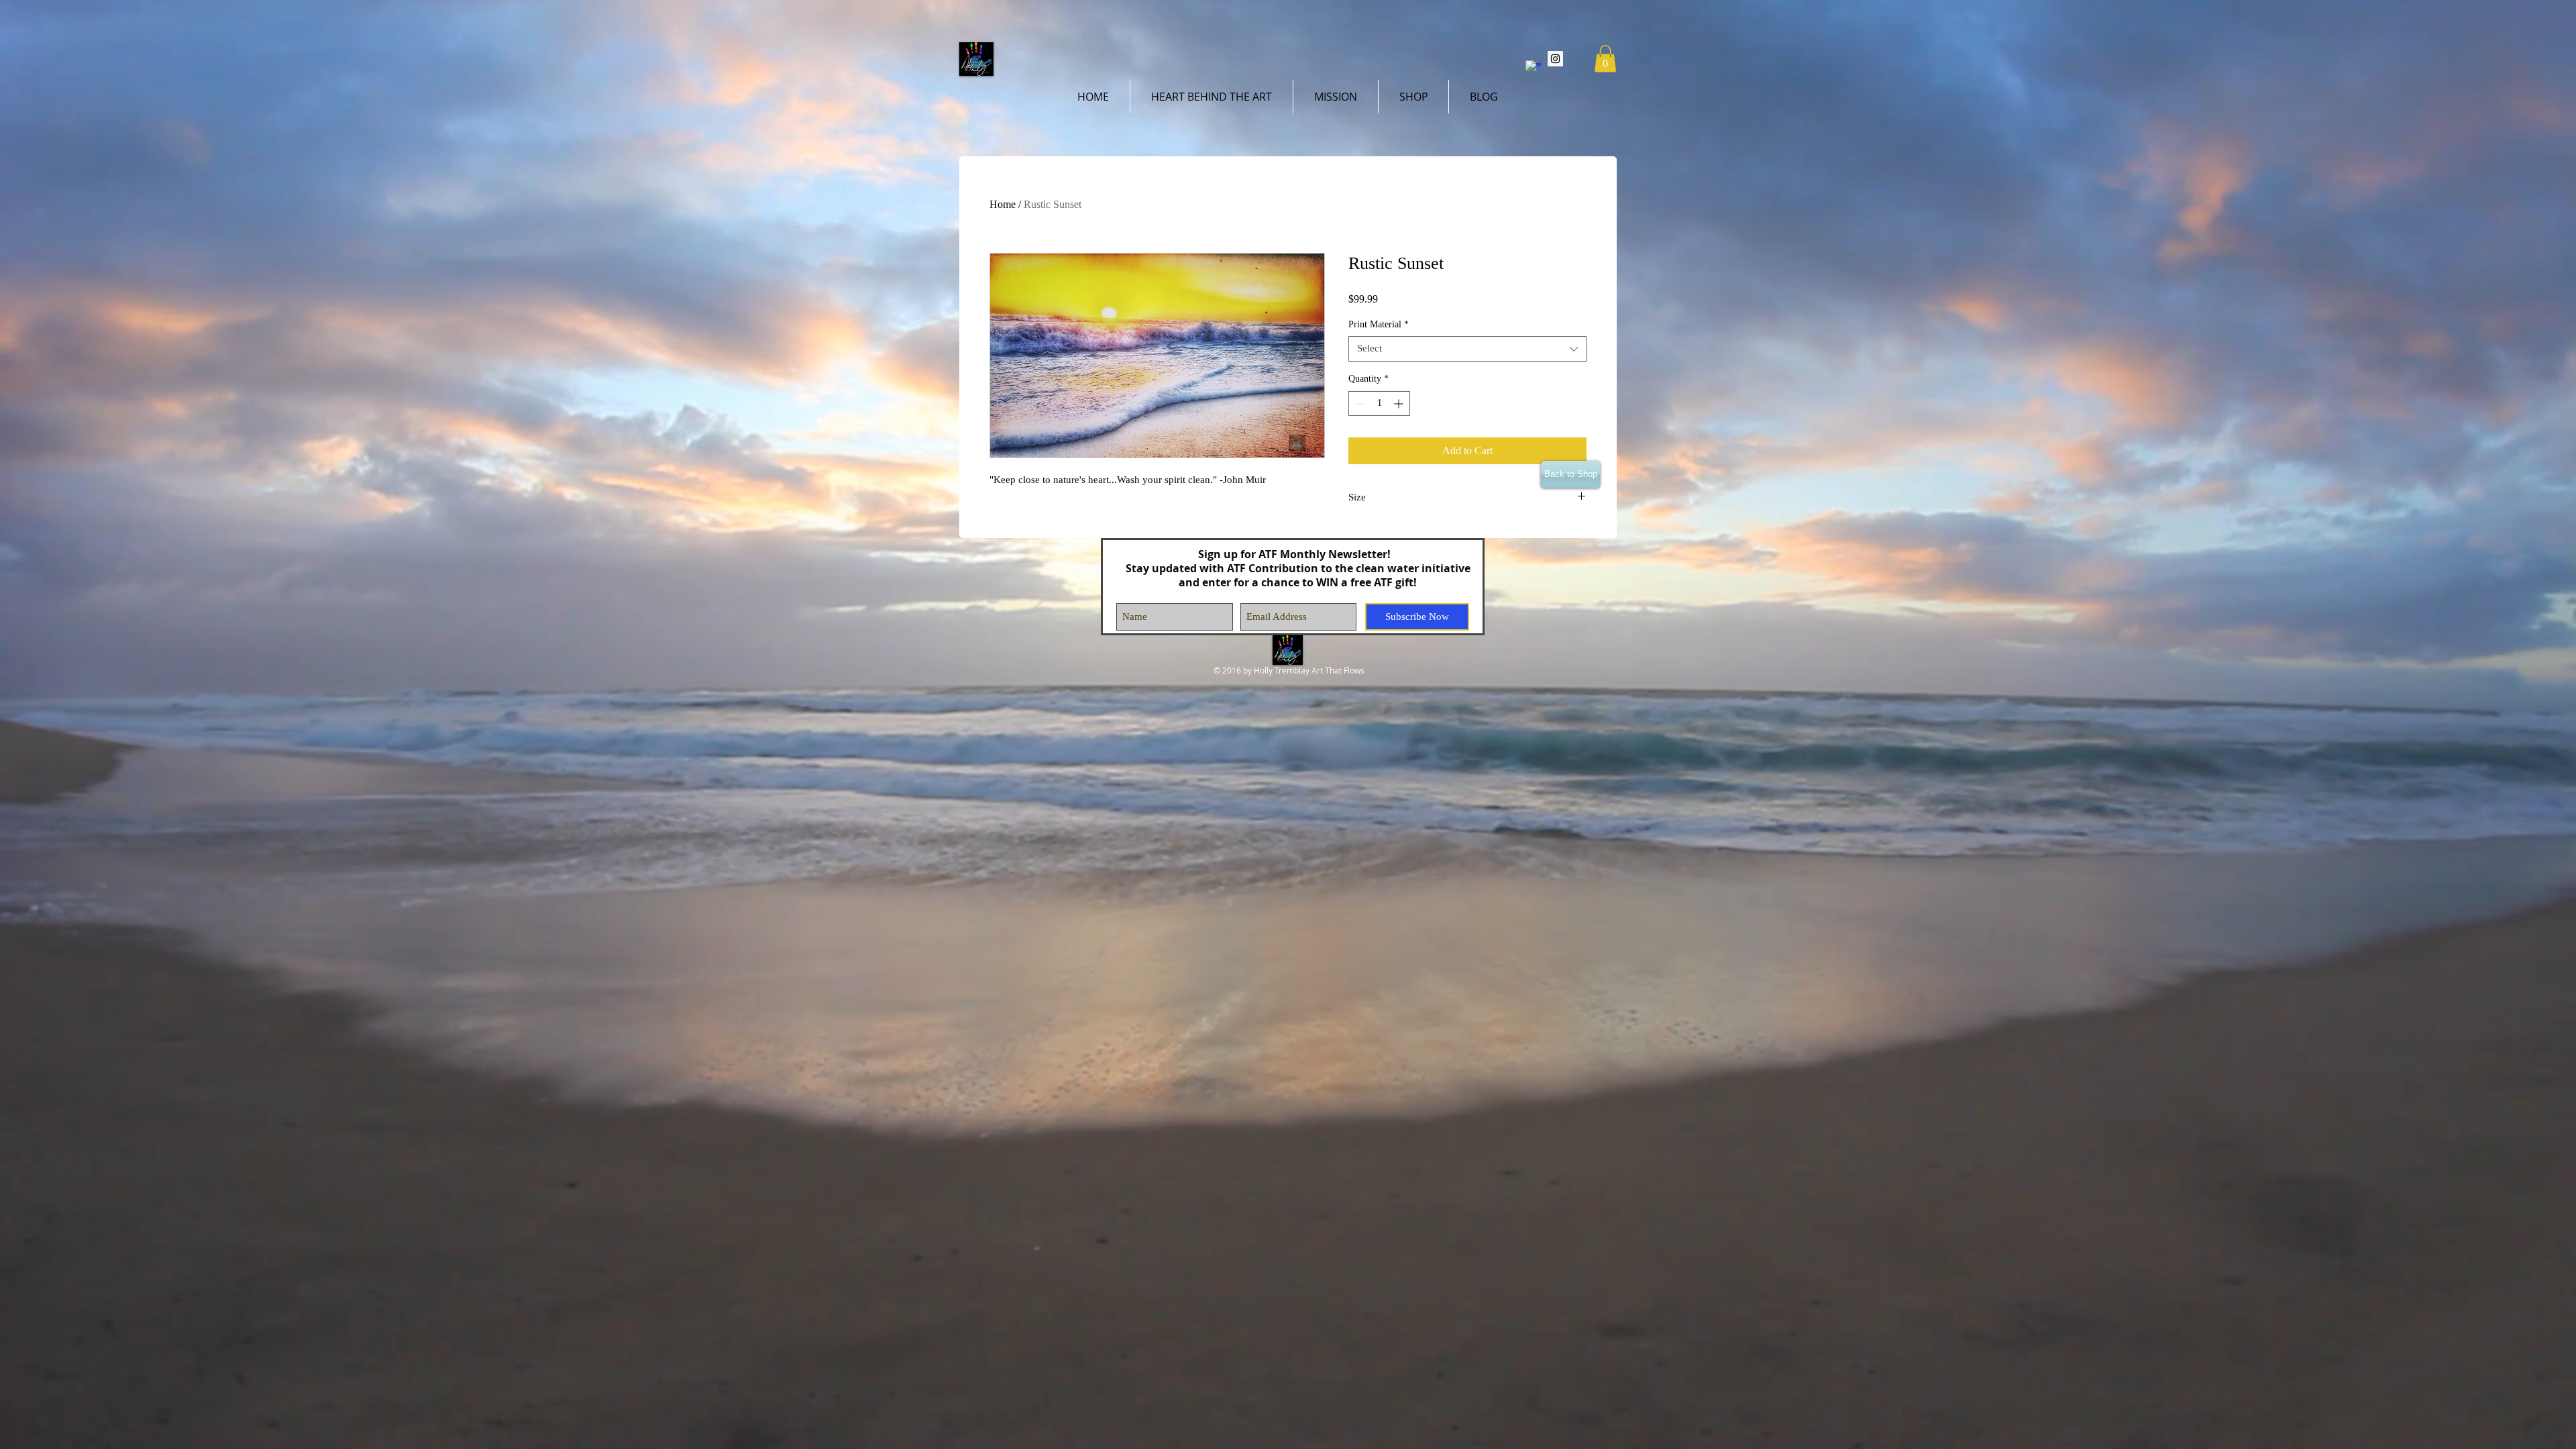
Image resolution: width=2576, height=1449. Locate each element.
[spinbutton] (1379, 404)
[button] (1605, 59)
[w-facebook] (1533, 68)
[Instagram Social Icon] (1555, 59)
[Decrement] (1359, 404)
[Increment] (1400, 404)
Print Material (1379, 324)
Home (1003, 204)
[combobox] (1467, 349)
